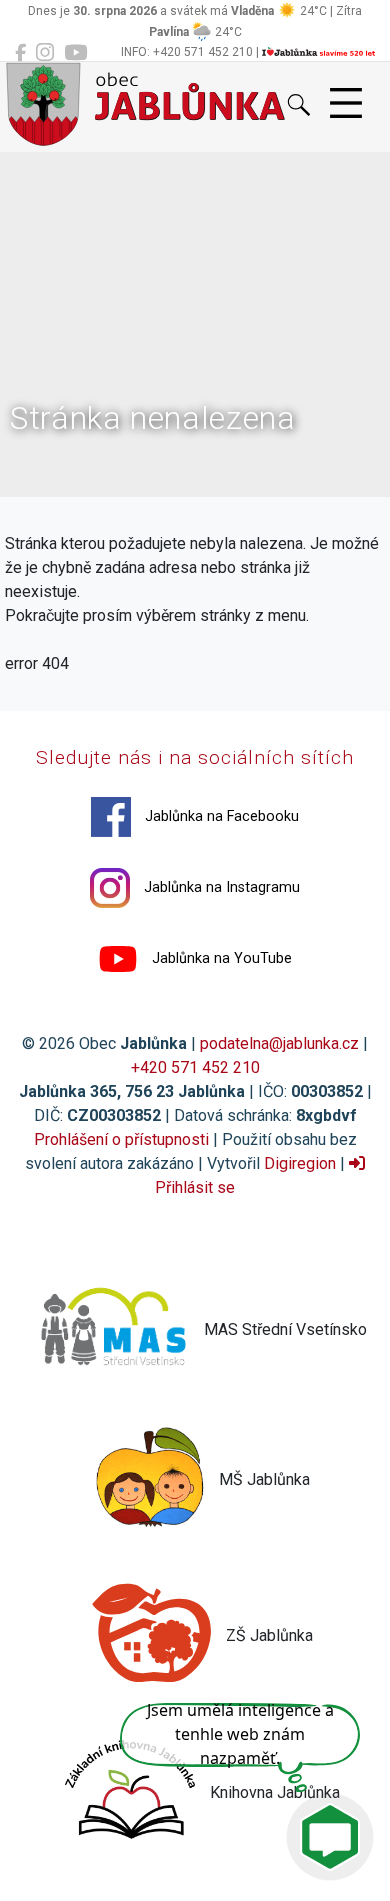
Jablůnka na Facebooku (220, 816)
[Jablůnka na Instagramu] (45, 53)
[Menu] (346, 104)
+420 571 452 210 (195, 1067)
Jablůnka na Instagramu (220, 887)
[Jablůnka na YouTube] (75, 53)
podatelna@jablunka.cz (279, 1043)
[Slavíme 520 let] (318, 52)
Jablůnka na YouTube (220, 958)
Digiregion (300, 1163)
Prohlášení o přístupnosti (121, 1139)
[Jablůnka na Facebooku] (20, 53)
